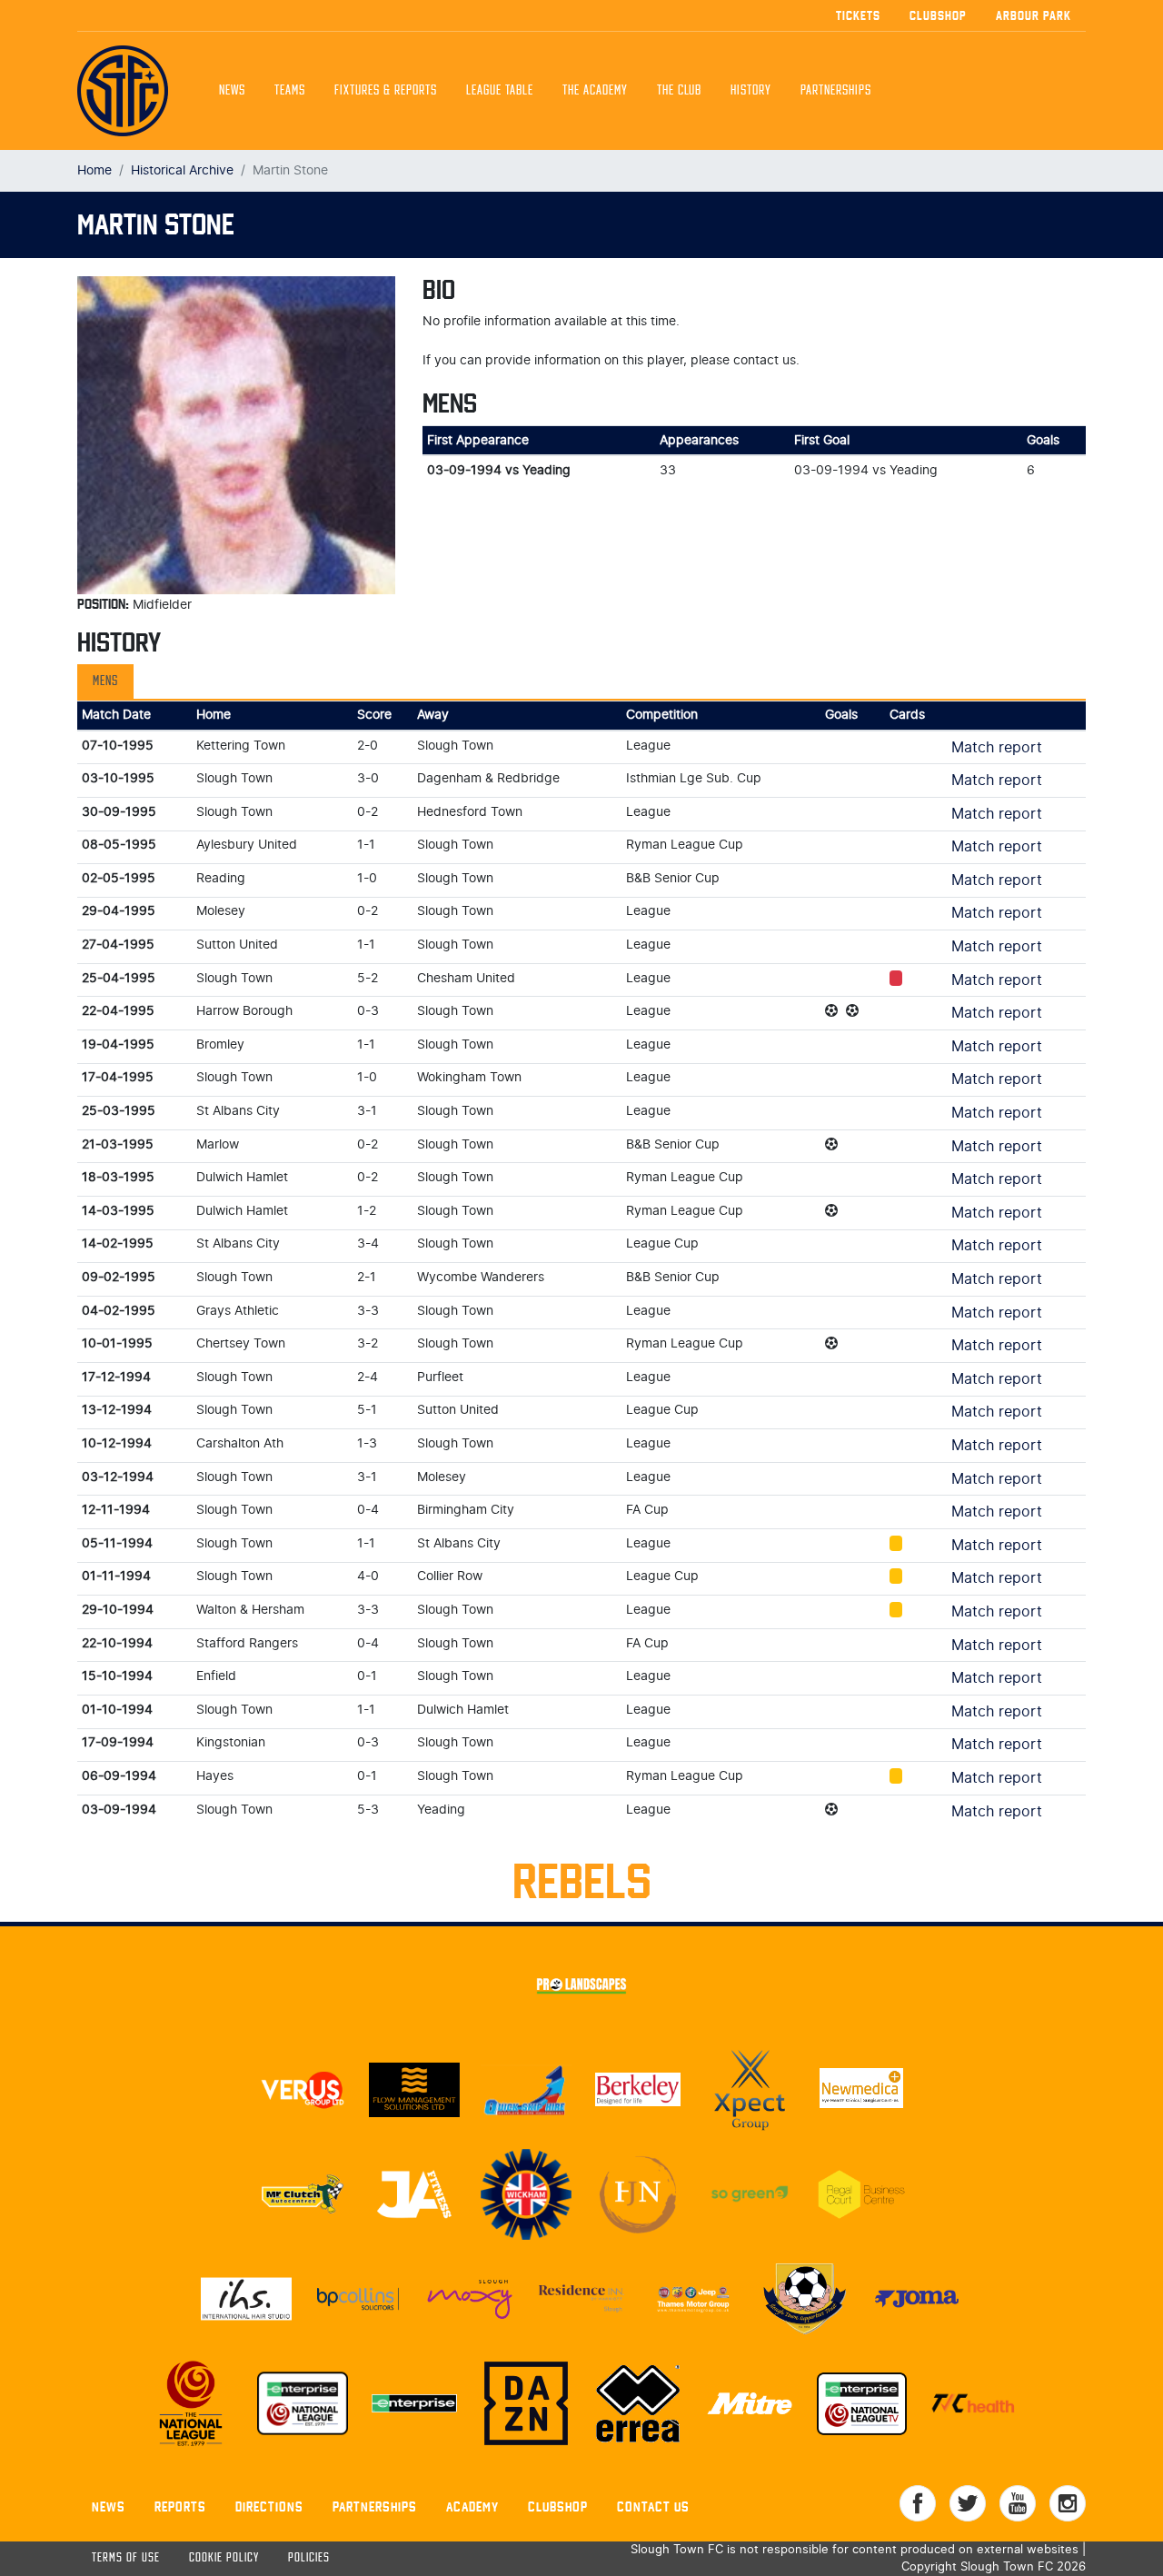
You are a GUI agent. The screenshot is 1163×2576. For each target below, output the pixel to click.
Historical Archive (182, 170)
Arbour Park (1034, 15)
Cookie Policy (224, 2558)
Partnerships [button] (836, 91)
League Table (500, 91)
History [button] (751, 91)
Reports (180, 2506)
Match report (997, 748)
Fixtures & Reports (386, 91)
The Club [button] (679, 91)
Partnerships (375, 2506)
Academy (472, 2506)
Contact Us (653, 2506)
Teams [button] (290, 91)
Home (94, 170)
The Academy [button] (595, 91)
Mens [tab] (105, 681)
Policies (309, 2558)
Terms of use (126, 2558)
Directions (269, 2506)
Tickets (858, 15)
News (232, 91)
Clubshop (938, 15)
